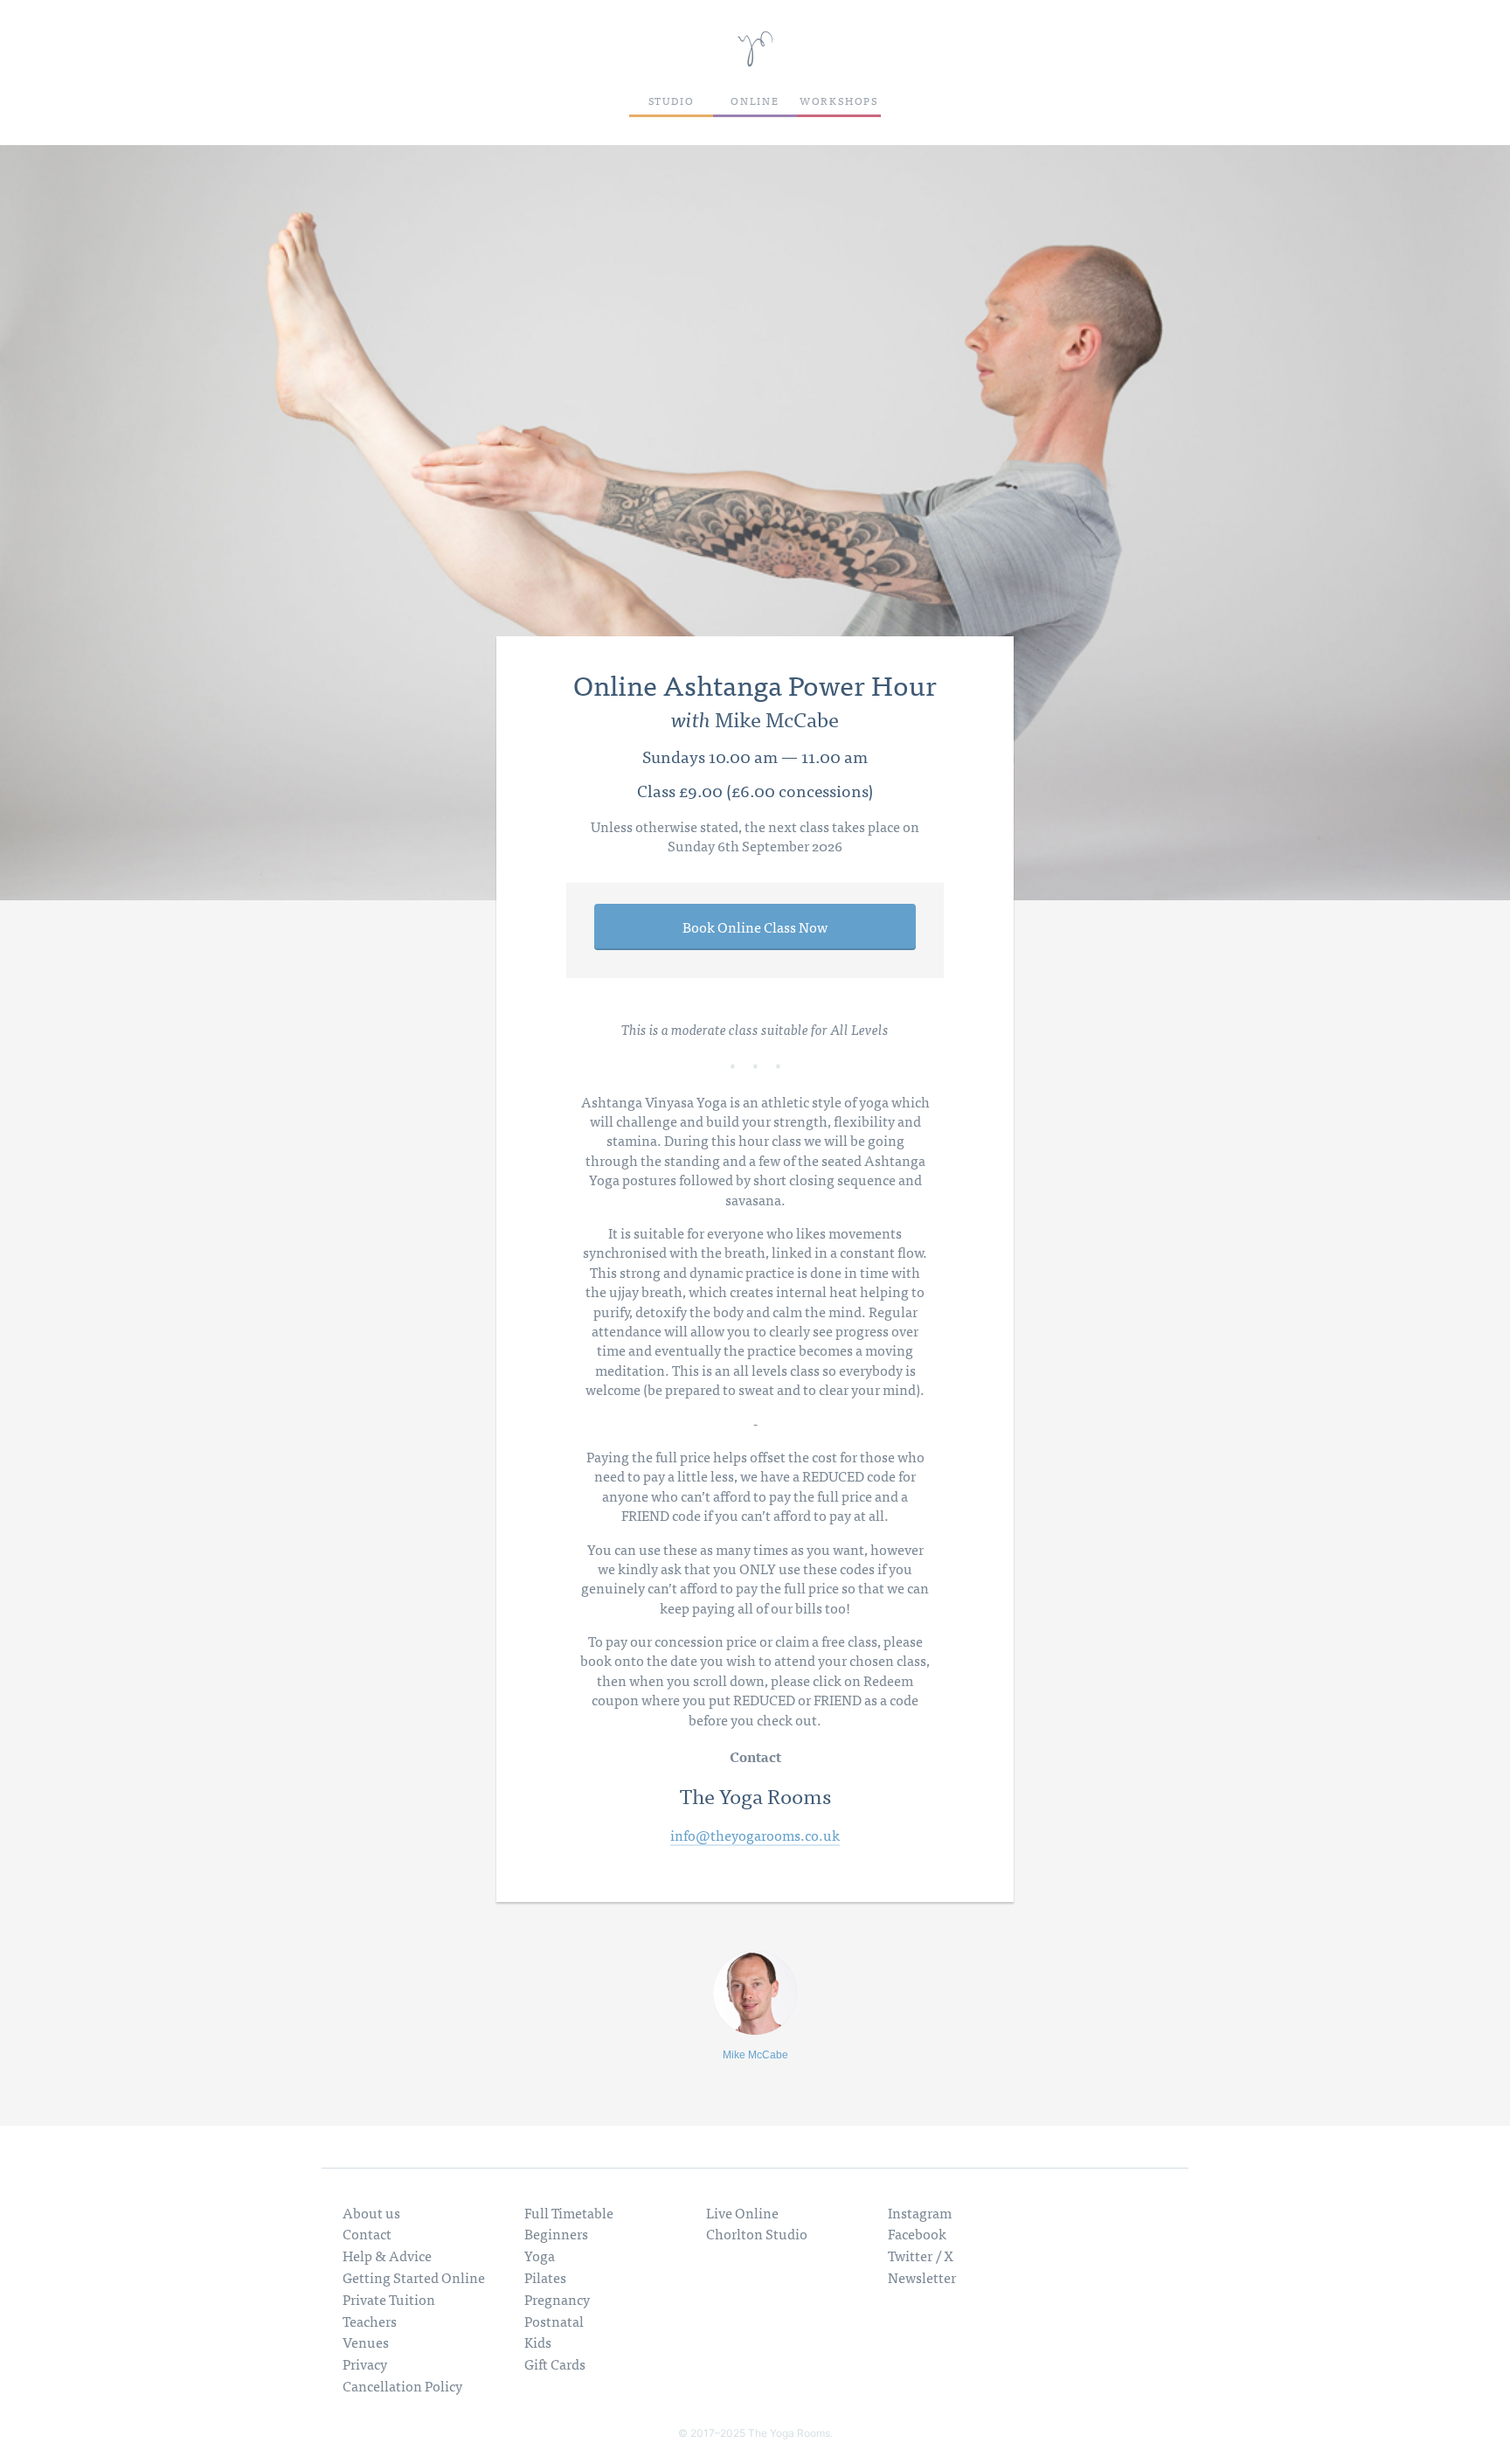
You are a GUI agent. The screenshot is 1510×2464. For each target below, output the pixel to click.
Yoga (540, 2255)
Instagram (920, 2212)
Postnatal (554, 2321)
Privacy (365, 2363)
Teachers (370, 2321)
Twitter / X (921, 2255)
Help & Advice (387, 2255)
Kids (538, 2342)
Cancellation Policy (402, 2385)
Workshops (839, 101)
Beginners (556, 2233)
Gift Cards (555, 2363)
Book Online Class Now (755, 927)
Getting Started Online (414, 2277)
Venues (366, 2342)
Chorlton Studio (757, 2233)
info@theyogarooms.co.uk (755, 1836)
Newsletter (922, 2277)
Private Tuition (389, 2299)
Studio (672, 101)
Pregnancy (557, 2299)
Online (755, 101)
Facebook (917, 2233)
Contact (367, 2233)
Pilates (545, 2277)
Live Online (742, 2212)
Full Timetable (569, 2212)
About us (371, 2212)
